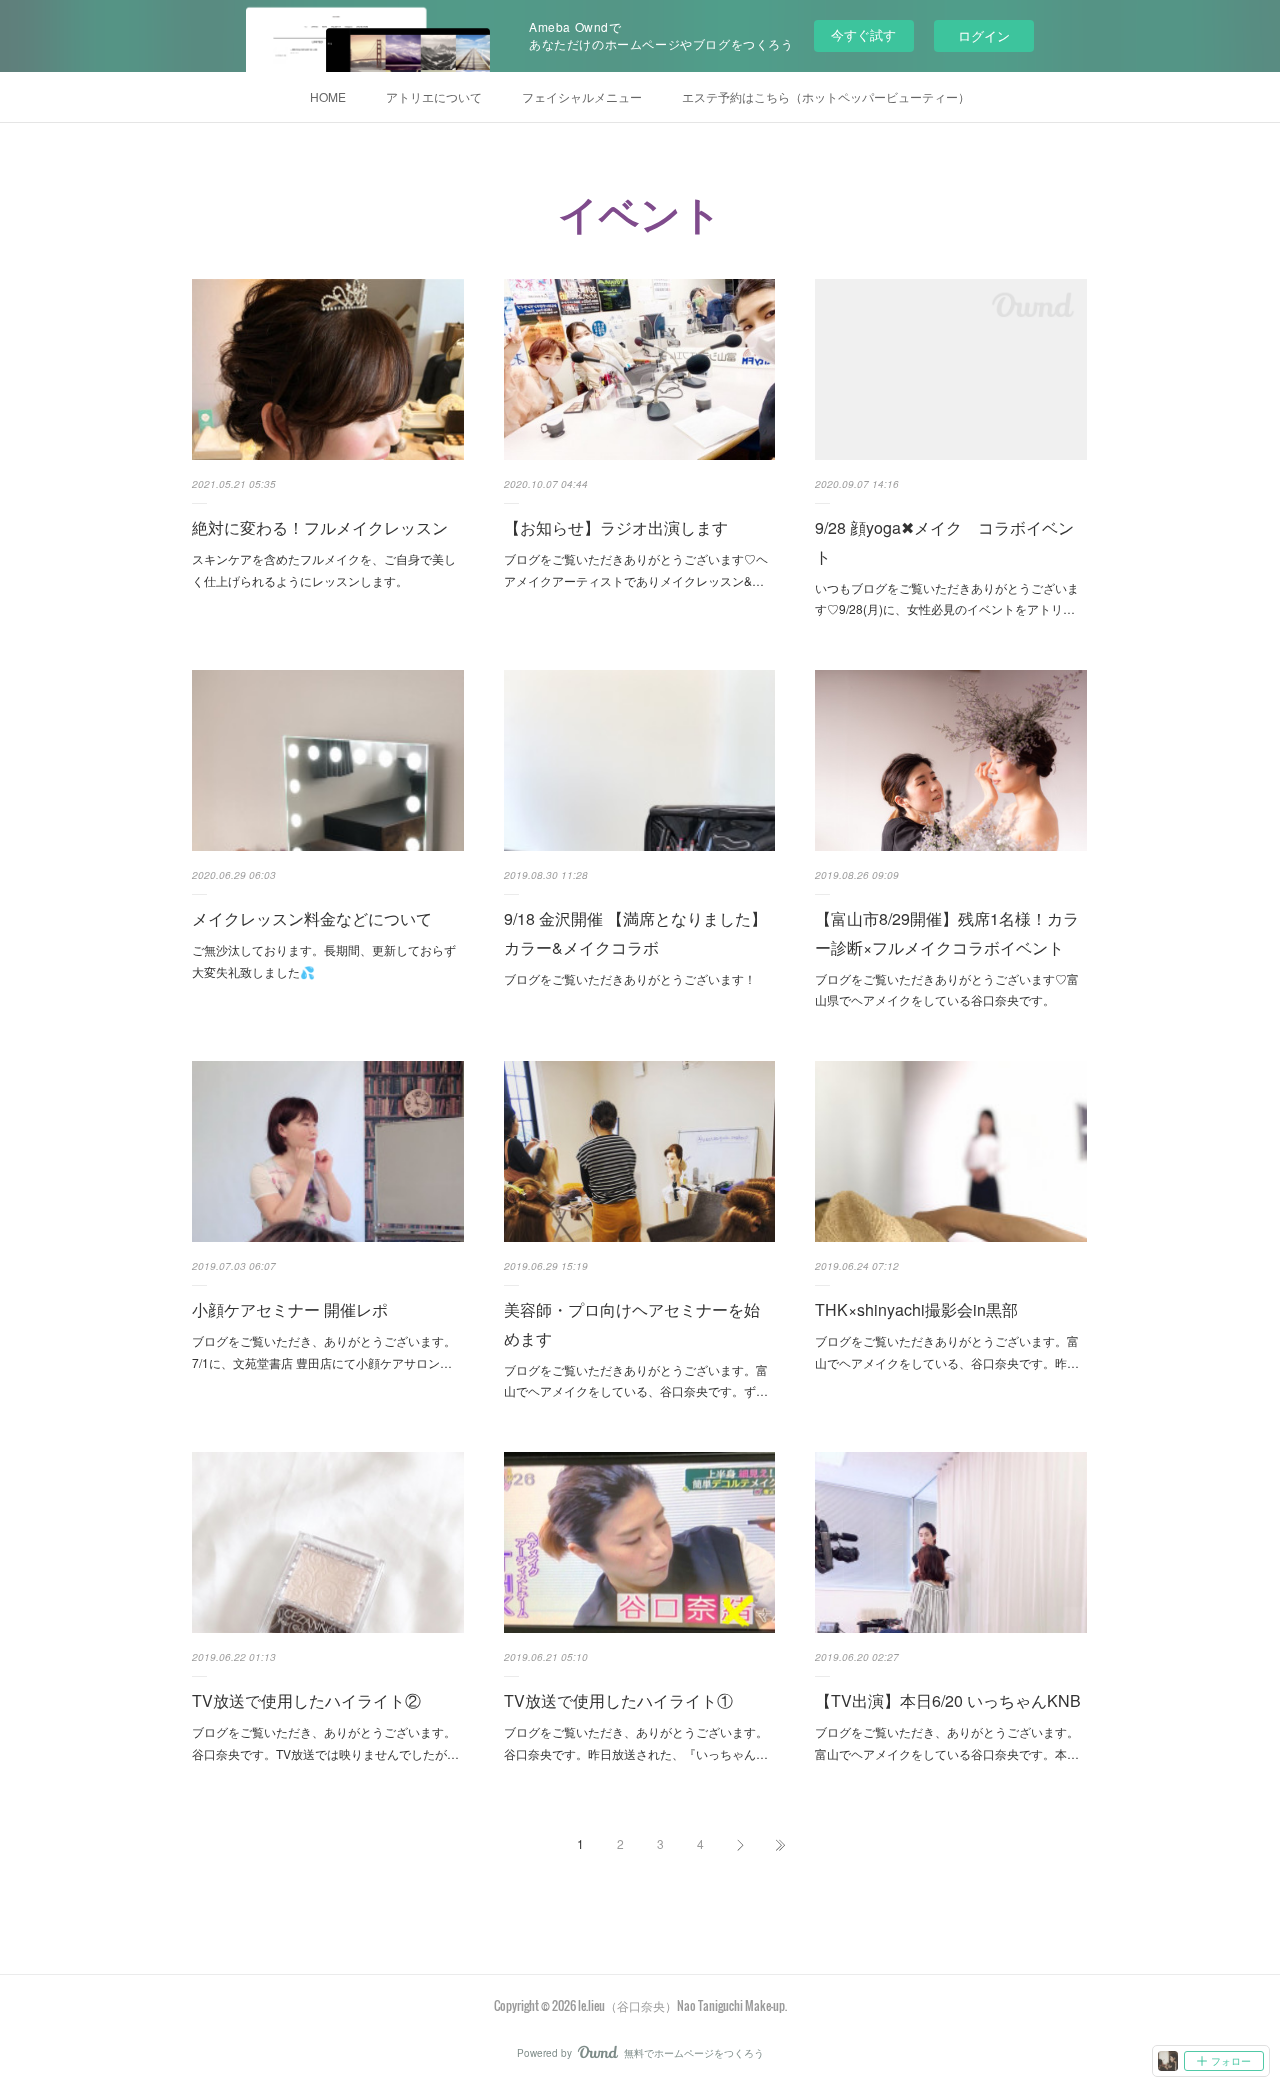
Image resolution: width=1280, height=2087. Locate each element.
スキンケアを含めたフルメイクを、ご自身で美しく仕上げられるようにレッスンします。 (324, 569)
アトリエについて (434, 96)
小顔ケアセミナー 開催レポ (290, 1309)
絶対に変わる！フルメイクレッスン (320, 527)
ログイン (984, 35)
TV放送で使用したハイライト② (306, 1700)
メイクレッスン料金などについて (312, 918)
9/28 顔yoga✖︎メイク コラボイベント (944, 542)
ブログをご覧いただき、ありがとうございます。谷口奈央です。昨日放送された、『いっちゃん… (636, 1742)
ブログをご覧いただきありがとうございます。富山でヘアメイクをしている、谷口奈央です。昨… (947, 1351)
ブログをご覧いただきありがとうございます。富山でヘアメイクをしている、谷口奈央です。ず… (636, 1380)
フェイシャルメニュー (582, 96)
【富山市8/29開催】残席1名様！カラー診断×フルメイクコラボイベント (947, 933)
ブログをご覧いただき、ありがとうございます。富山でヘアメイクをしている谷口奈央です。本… (947, 1742)
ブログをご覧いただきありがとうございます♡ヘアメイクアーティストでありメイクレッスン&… (636, 569)
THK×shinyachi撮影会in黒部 (916, 1309)
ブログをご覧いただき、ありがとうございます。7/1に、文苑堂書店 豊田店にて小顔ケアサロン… (324, 1351)
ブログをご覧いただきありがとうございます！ (630, 978)
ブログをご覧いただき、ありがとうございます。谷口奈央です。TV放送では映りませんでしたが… (325, 1742)
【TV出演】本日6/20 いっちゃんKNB (948, 1700)
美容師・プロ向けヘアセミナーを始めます (632, 1324)
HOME (328, 96)
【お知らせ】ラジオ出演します (616, 527)
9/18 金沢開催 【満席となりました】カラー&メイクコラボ (635, 933)
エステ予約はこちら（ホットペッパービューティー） (826, 96)
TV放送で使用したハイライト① (618, 1700)
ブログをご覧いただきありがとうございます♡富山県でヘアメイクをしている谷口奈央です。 (947, 989)
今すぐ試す (863, 34)
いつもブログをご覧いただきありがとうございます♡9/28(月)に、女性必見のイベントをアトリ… (947, 598)
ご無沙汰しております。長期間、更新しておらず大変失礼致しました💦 (324, 960)
